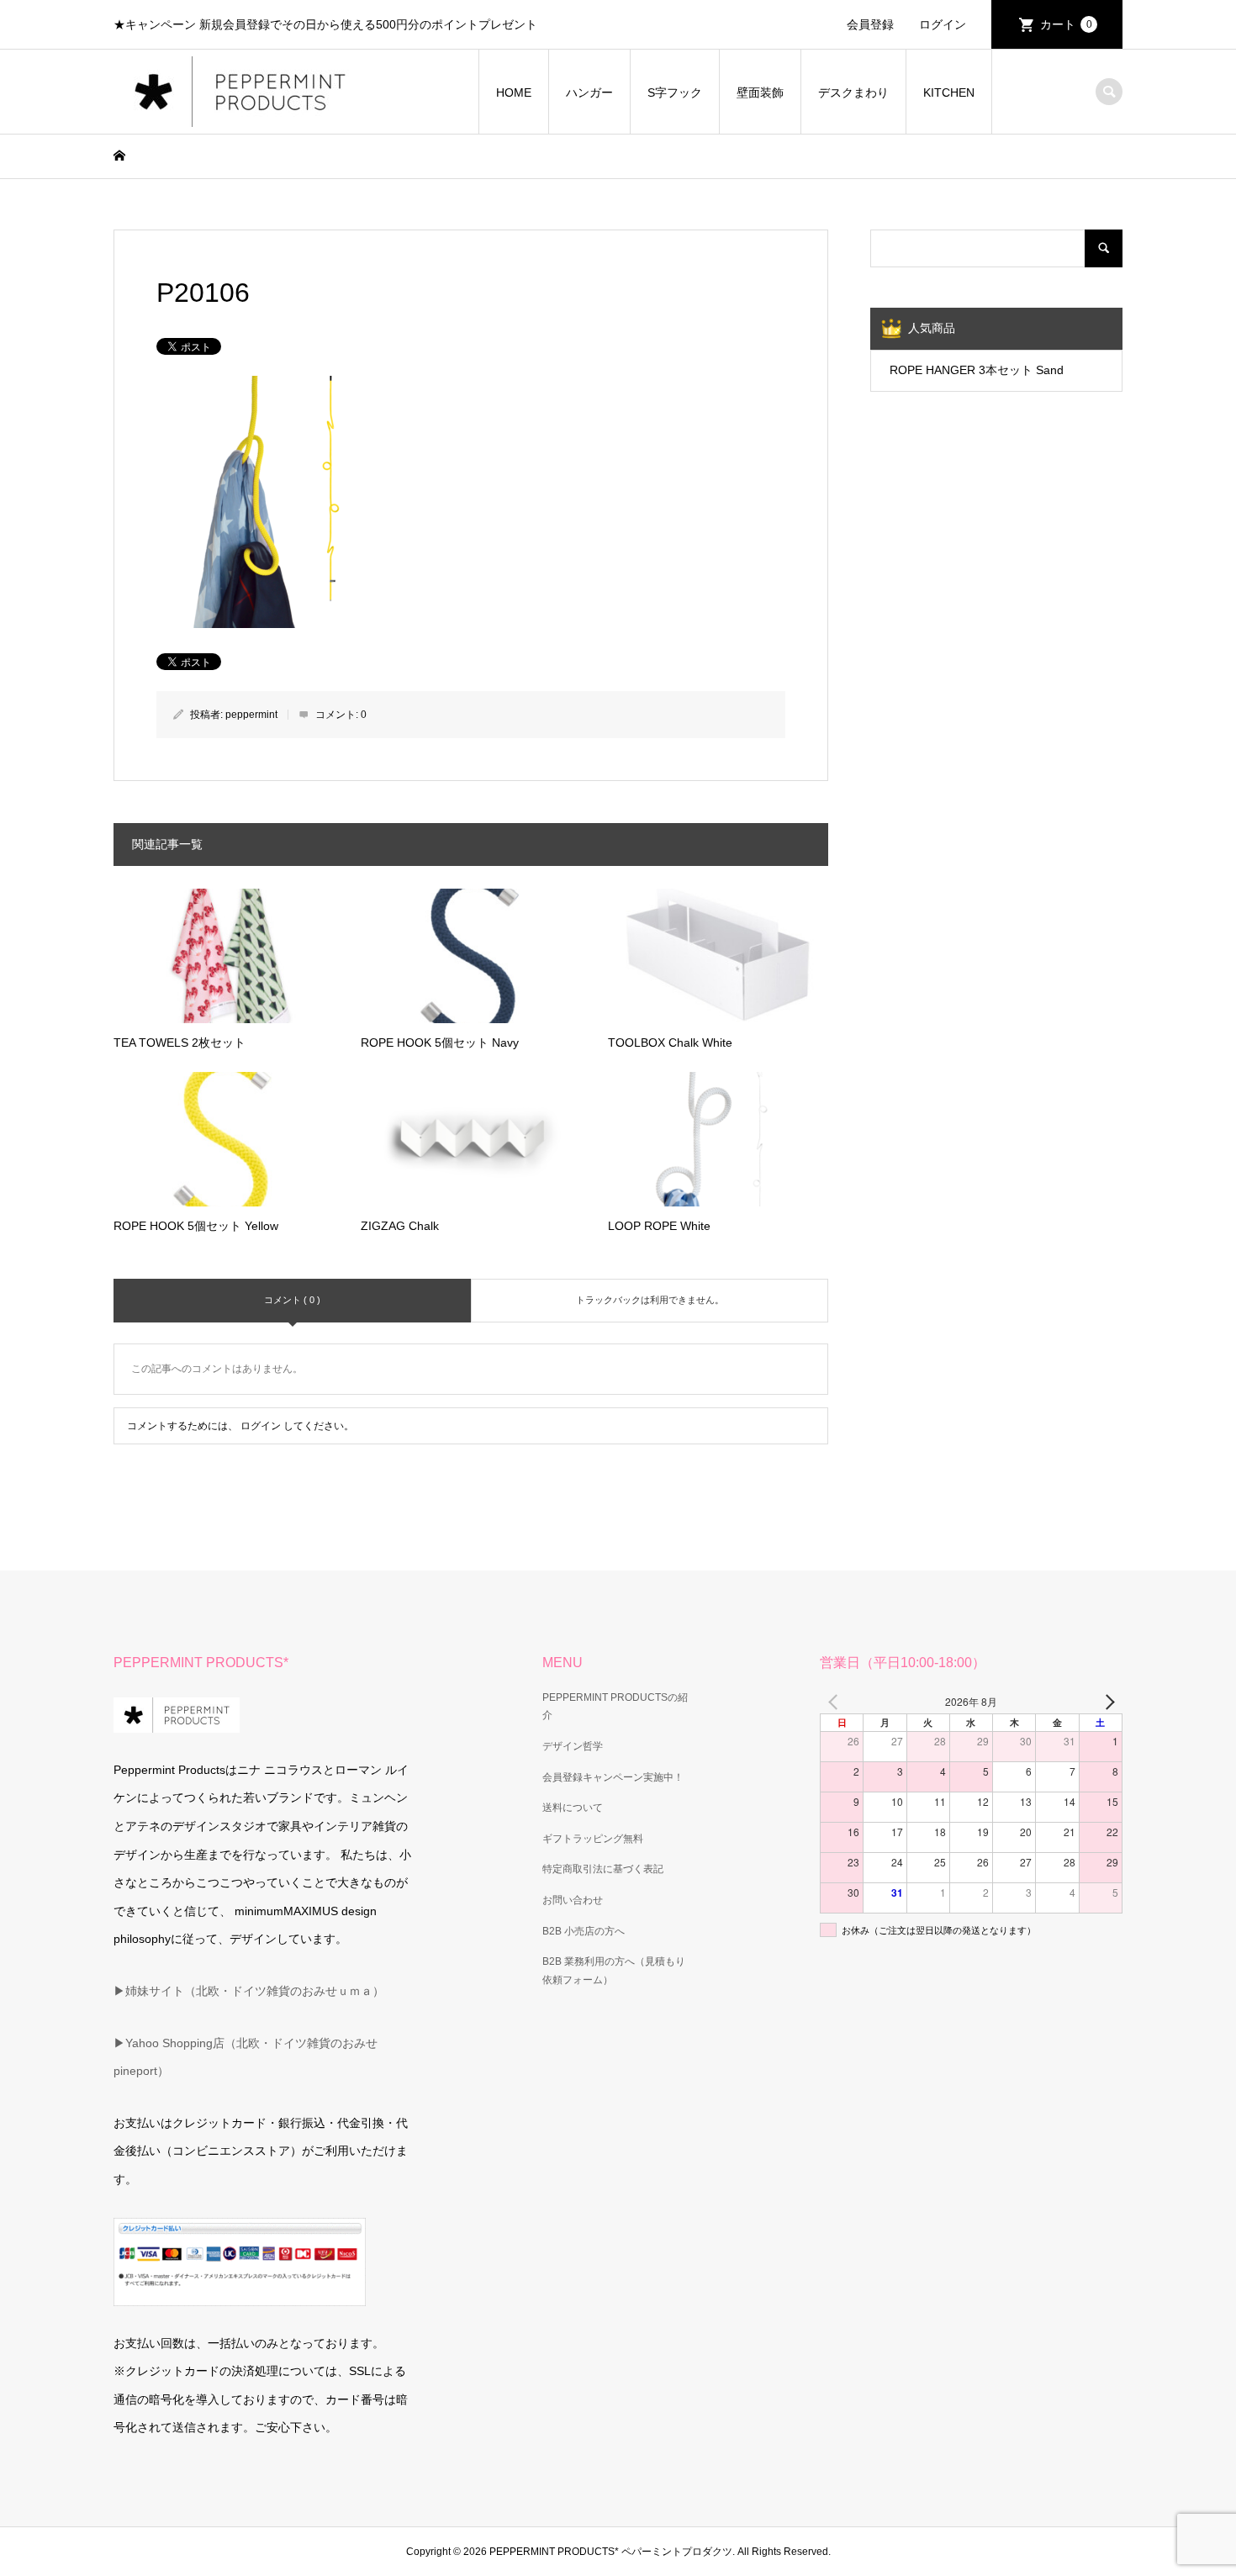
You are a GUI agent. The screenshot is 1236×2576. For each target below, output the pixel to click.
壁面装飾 (760, 92)
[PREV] (836, 1702)
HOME (514, 92)
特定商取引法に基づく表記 (603, 1869)
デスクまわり (853, 92)
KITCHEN (949, 92)
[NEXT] (1107, 1702)
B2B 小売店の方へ (584, 1931)
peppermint (251, 715)
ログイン (943, 24)
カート (1066, 24)
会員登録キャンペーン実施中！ (613, 1777)
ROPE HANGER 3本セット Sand (977, 370)
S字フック (675, 92)
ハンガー (589, 92)
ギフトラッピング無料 (593, 1839)
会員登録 (870, 24)
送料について (573, 1808)
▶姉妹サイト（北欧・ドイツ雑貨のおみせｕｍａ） (249, 1991)
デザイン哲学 (573, 1746)
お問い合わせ (573, 1900)
